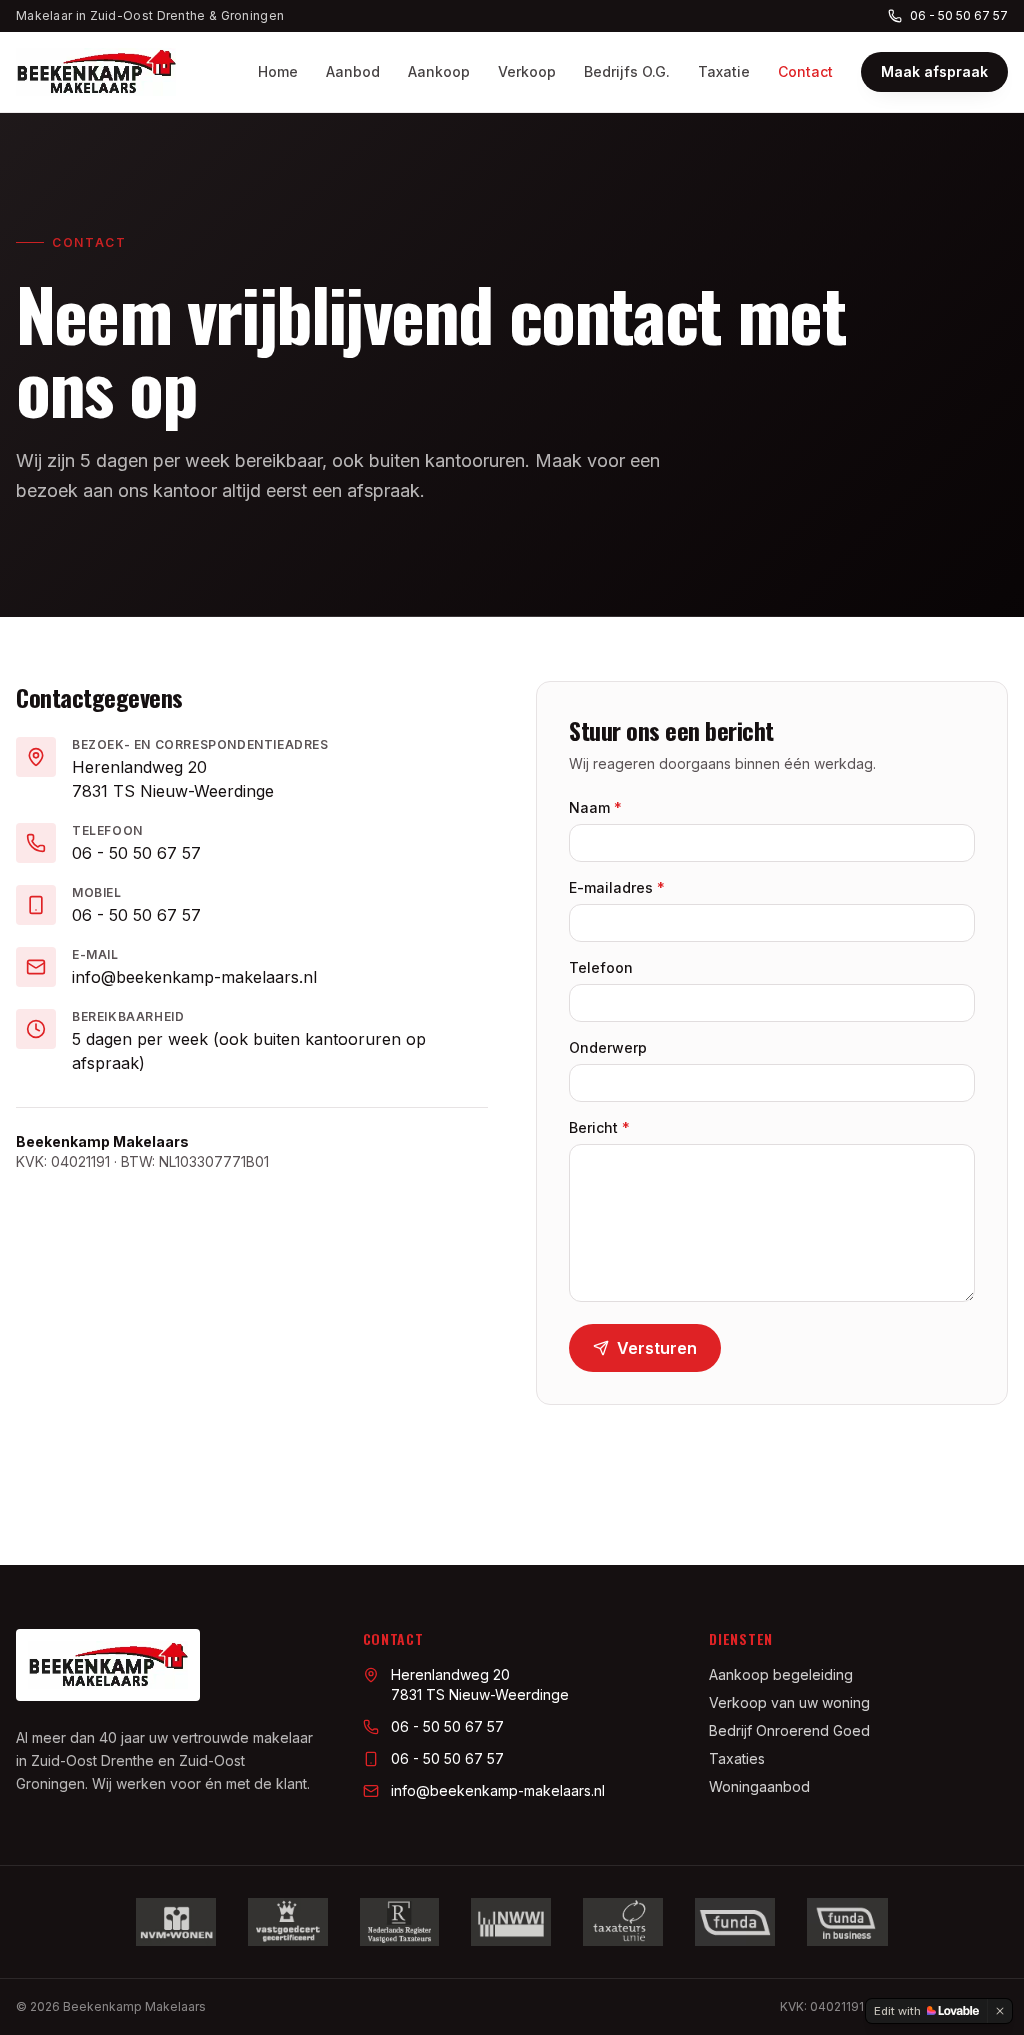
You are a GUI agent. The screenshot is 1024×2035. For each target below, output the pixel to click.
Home (278, 71)
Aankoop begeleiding (781, 1674)
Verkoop (527, 71)
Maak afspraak (934, 71)
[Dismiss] (1000, 2011)
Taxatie (724, 71)
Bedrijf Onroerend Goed (789, 1730)
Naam (595, 807)
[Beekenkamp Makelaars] (96, 72)
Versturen (657, 1348)
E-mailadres (617, 887)
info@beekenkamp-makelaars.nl (194, 977)
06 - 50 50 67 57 (959, 15)
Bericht (599, 1127)
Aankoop (439, 71)
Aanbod (353, 71)
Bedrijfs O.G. (627, 71)
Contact (805, 71)
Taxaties (737, 1758)
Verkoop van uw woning (789, 1702)
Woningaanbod (759, 1786)
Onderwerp (608, 1047)
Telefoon (601, 967)
